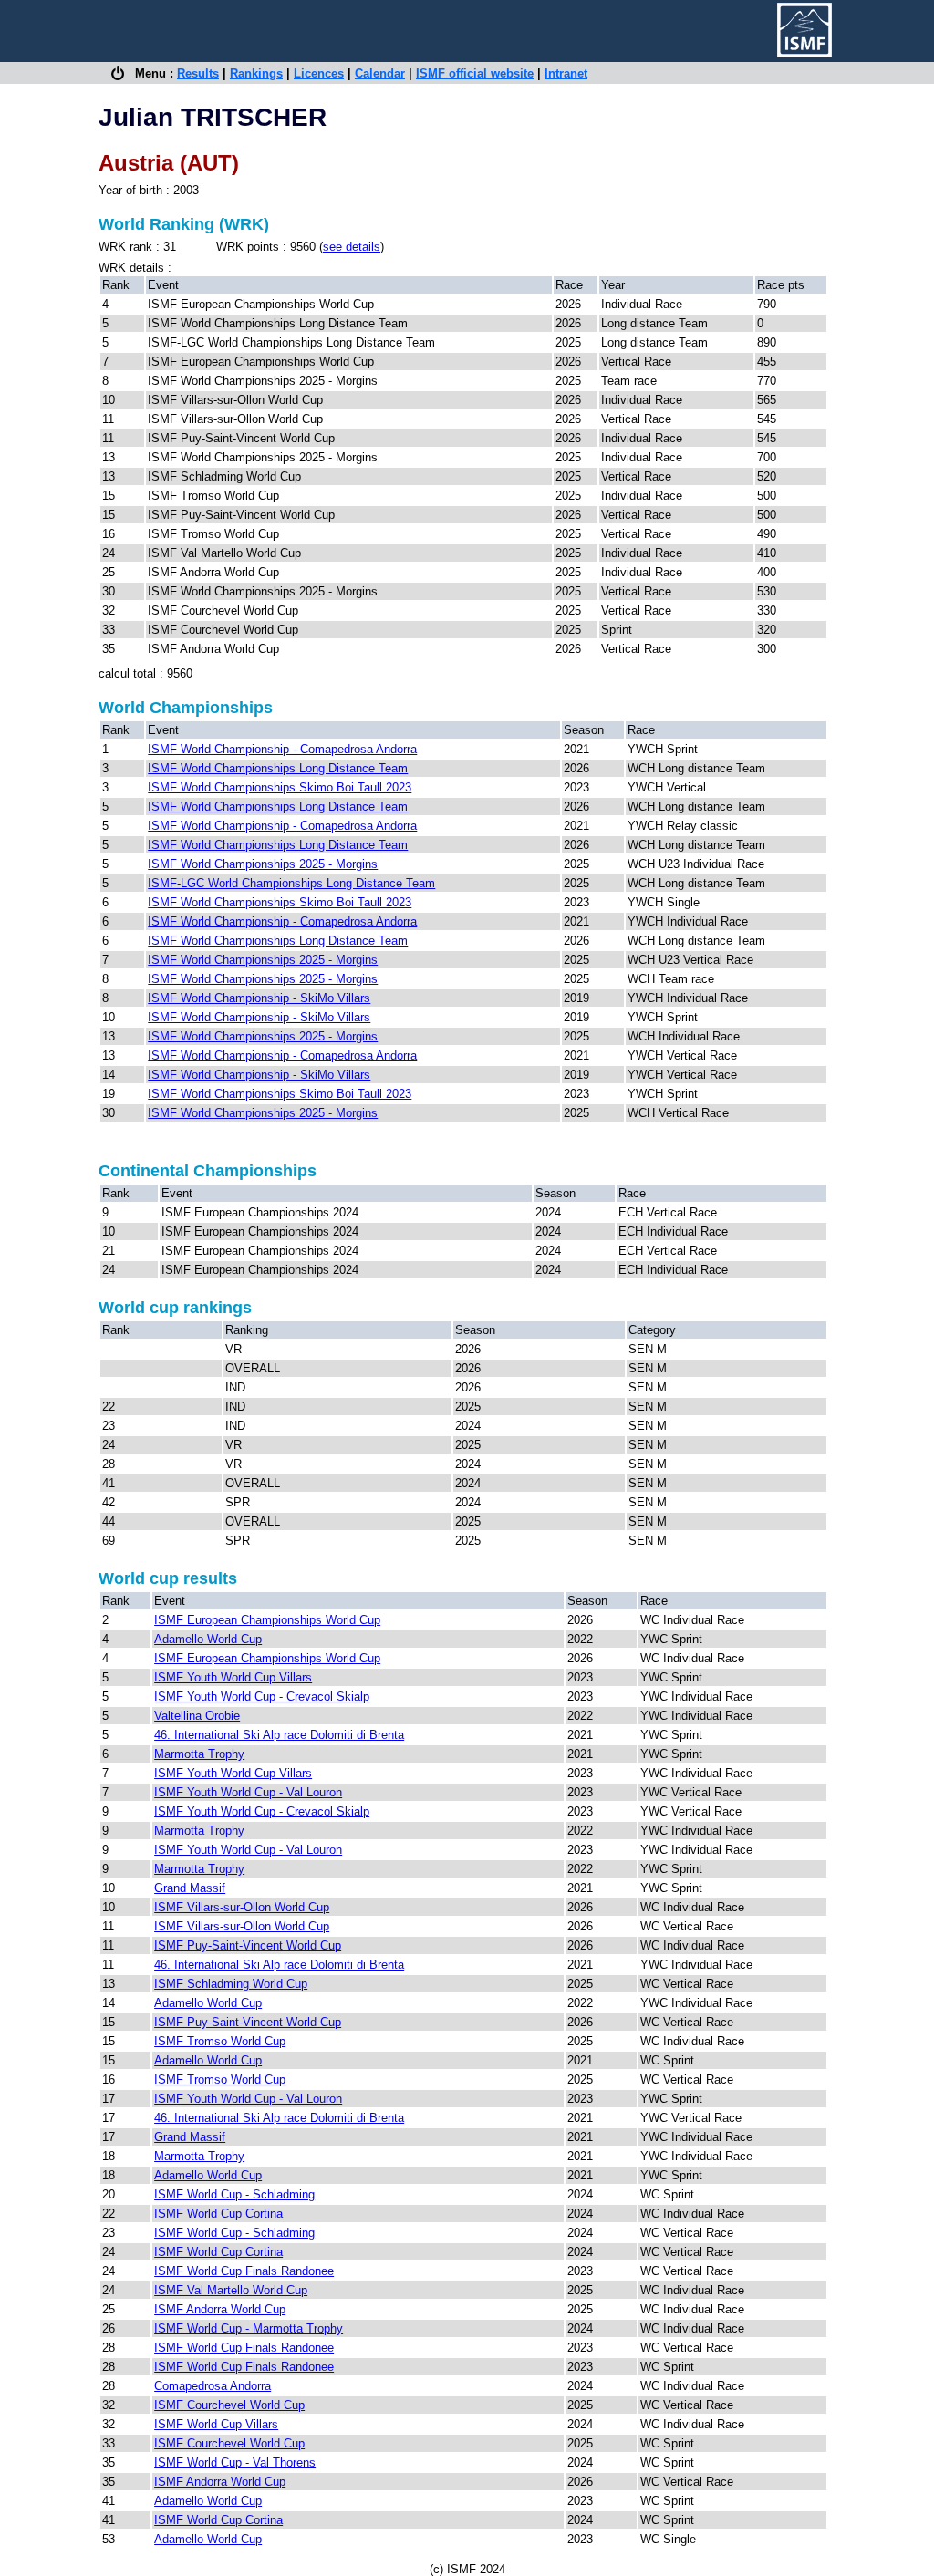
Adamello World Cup (208, 1639)
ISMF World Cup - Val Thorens (235, 2462)
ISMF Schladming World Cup (231, 1984)
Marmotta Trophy (199, 1754)
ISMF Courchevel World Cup (229, 2405)
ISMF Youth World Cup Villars (233, 1677)
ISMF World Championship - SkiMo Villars (259, 998)
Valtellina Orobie (197, 1716)
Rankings (256, 73)
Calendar (380, 73)
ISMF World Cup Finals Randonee (244, 2271)
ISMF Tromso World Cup (220, 2041)
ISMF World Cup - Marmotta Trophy (249, 2328)
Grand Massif (190, 1888)
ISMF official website (475, 73)
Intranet (566, 73)
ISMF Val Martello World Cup (231, 2290)
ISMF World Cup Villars (216, 2424)
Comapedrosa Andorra (213, 2386)
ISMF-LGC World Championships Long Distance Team (291, 883)
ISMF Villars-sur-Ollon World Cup (242, 1907)
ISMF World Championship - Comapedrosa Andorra (282, 749)
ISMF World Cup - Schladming (234, 2194)
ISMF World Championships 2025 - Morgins (263, 864)
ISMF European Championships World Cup (267, 1620)
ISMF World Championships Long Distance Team (278, 768)
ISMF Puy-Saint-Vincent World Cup (248, 1945)
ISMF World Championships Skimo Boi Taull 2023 (280, 787)
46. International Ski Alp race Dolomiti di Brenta (279, 1735)
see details (352, 247)
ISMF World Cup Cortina (218, 2214)
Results (198, 73)
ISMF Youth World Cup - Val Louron (248, 1792)
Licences (319, 73)
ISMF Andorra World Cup (220, 2309)
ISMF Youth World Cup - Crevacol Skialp (262, 1697)
